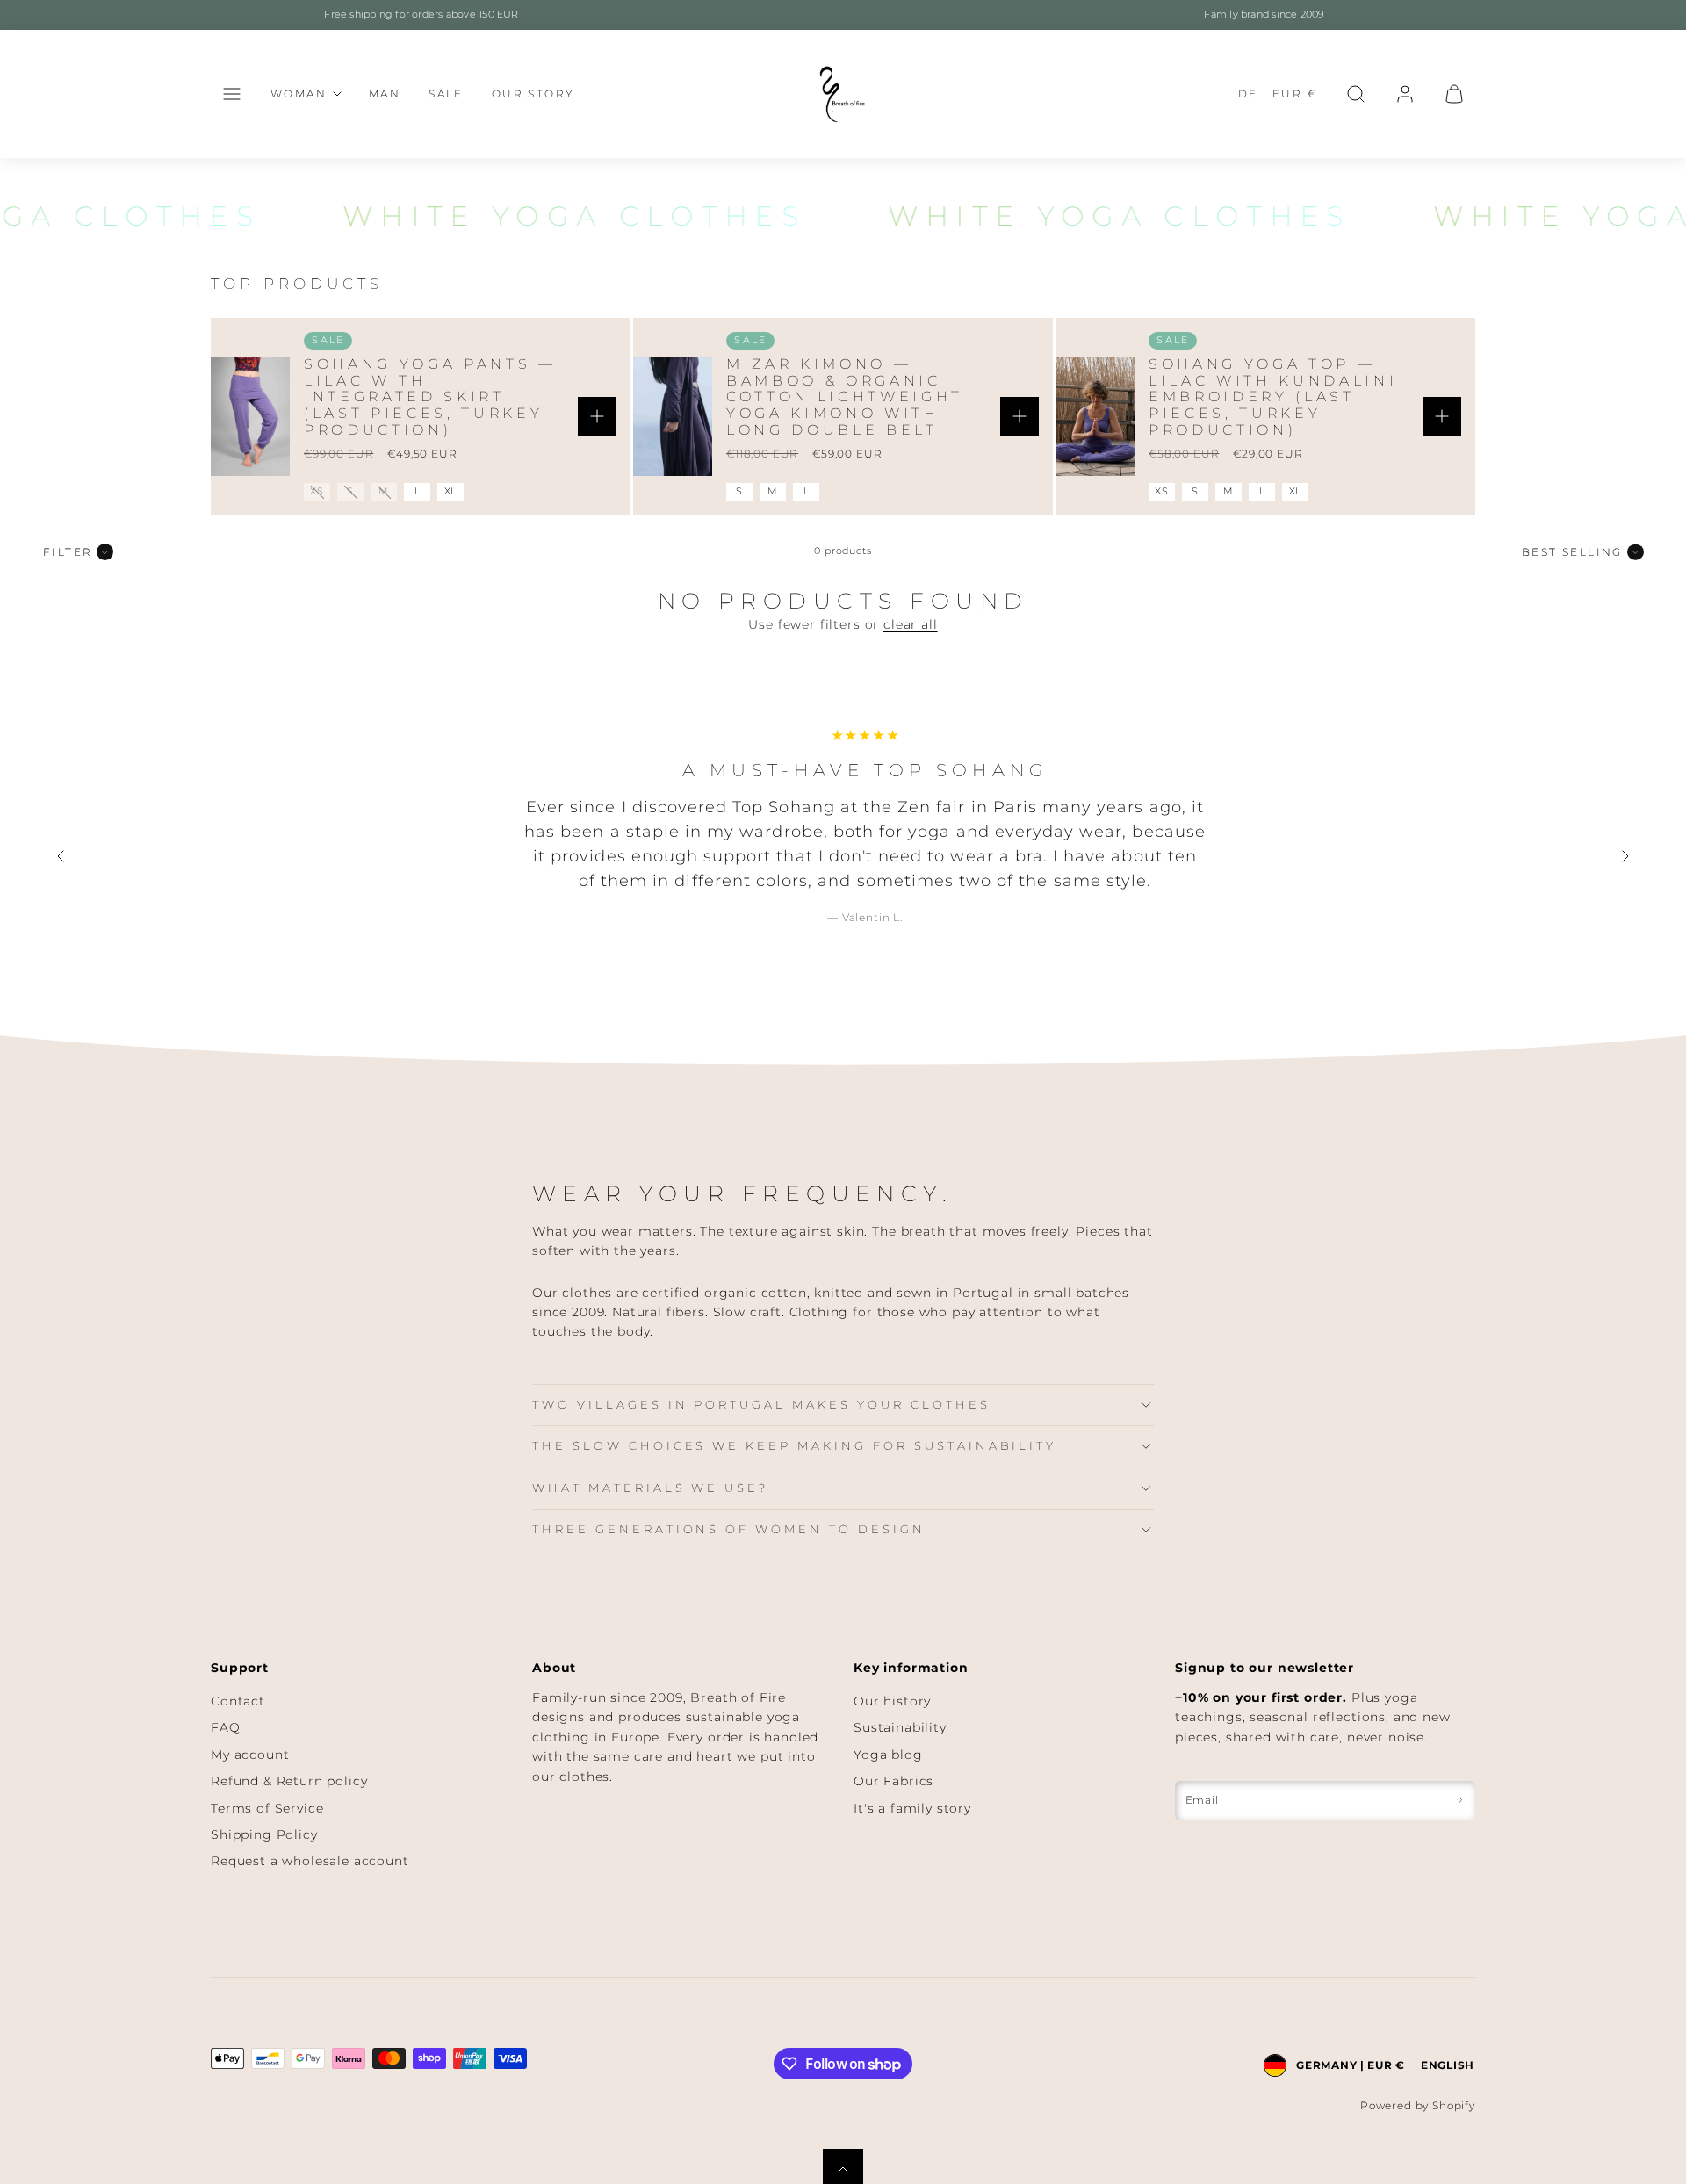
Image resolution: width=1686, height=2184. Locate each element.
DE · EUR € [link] (1278, 94)
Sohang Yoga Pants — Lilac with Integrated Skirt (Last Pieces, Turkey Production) (430, 397)
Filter (68, 552)
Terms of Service (267, 1808)
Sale (446, 94)
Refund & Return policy (289, 1781)
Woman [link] (299, 94)
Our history (892, 1701)
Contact (238, 1701)
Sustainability (900, 1727)
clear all (911, 624)
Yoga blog (888, 1755)
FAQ (226, 1727)
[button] (232, 94)
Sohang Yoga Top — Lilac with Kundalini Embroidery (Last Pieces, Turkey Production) (1273, 397)
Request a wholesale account (310, 1861)
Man (385, 94)
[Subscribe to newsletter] (1460, 1801)
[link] (1405, 94)
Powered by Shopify (1418, 2105)
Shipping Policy (264, 1834)
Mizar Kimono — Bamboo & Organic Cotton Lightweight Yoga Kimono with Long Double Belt (845, 397)
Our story (533, 94)
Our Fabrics (893, 1781)
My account (250, 1755)
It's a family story (912, 1808)
